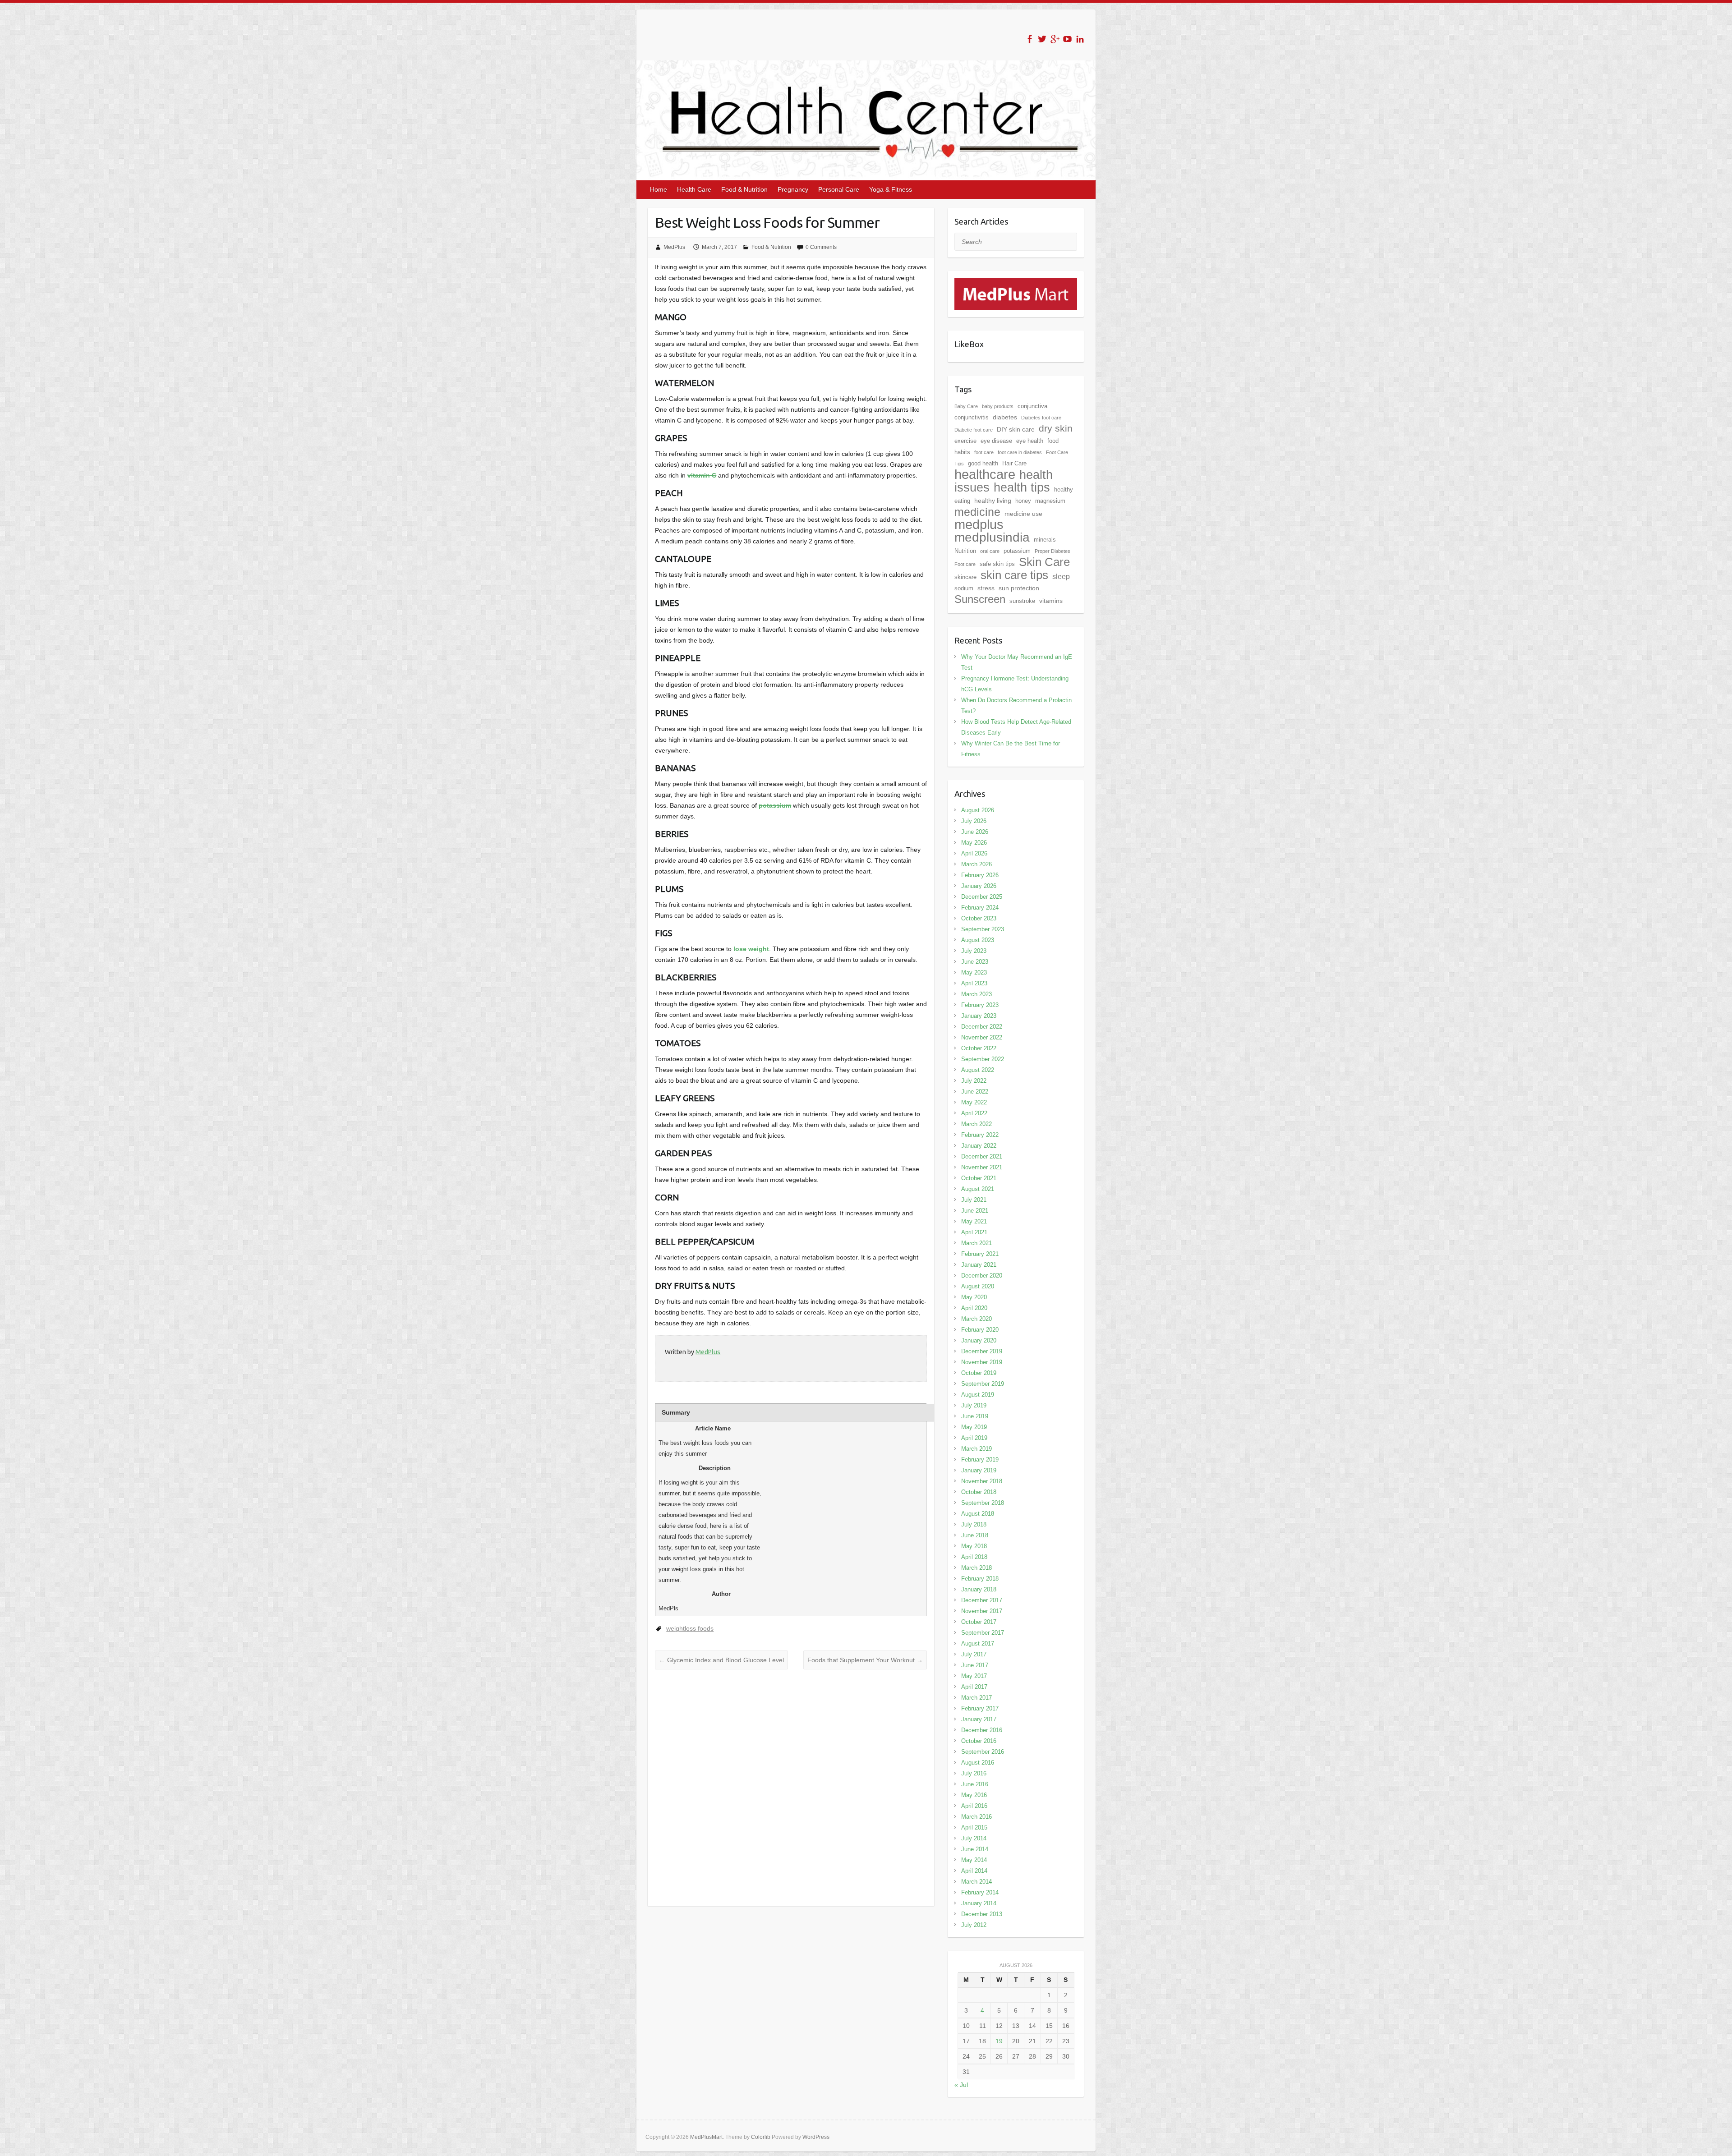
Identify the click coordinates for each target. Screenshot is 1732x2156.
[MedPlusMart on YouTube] (1067, 39)
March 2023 (977, 994)
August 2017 (978, 1643)
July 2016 (974, 1773)
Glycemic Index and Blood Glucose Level (721, 1660)
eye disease (996, 441)
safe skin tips (997, 564)
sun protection (1019, 588)
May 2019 (974, 1427)
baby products (998, 406)
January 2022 (979, 1146)
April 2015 (974, 1827)
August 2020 (978, 1286)
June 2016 (975, 1784)
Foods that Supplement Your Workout (865, 1660)
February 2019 (980, 1460)
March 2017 (977, 1698)
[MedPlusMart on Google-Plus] (1055, 39)
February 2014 (980, 1892)
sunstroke (1022, 601)
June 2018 (975, 1535)
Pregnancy (793, 189)
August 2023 (978, 940)
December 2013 (982, 1914)
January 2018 (979, 1589)
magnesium (1050, 501)
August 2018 (978, 1514)
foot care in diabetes (1020, 452)
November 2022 (982, 1037)
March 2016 (977, 1817)
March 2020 (977, 1319)
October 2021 (979, 1178)
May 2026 (974, 843)
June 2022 (975, 1092)
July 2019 (974, 1405)
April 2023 (974, 983)
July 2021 (974, 1200)
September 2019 (983, 1384)
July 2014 (974, 1838)
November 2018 (982, 1481)
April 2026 (974, 853)
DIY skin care (1016, 429)
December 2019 (982, 1351)
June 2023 (975, 962)
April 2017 (974, 1687)
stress (986, 588)
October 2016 (979, 1741)
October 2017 (979, 1622)
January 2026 (979, 886)
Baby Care (966, 406)
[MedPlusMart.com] (1016, 283)
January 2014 (979, 1903)
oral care (990, 551)
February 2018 (980, 1579)
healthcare (985, 474)
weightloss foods (690, 1628)
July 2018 (974, 1524)
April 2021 (974, 1232)
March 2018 (977, 1568)
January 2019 (979, 1470)
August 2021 (978, 1189)
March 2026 (977, 864)
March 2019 (977, 1449)
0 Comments (821, 247)
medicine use (1023, 514)
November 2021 (982, 1167)
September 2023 (983, 929)
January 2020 (979, 1340)
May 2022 (974, 1102)
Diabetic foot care (974, 430)
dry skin (1056, 428)
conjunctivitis (972, 417)
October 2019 (979, 1373)
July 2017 (974, 1654)
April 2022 (974, 1113)
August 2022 (978, 1070)
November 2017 (982, 1611)
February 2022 (980, 1135)
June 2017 (975, 1665)
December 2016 (982, 1730)
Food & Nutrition (744, 189)
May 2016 (974, 1795)
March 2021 (977, 1243)
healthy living (993, 501)
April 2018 (974, 1557)
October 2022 (979, 1048)
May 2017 (974, 1676)
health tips (1022, 487)
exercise (965, 441)
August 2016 (978, 1763)
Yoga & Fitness (891, 189)
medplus (979, 524)
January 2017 (979, 1719)
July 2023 (974, 951)
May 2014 (974, 1860)
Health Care (694, 189)
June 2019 (975, 1416)
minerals (1045, 540)
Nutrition (965, 551)
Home (659, 189)
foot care (984, 452)
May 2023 (974, 972)
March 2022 (977, 1124)
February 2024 (980, 908)
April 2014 (974, 1871)
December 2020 (982, 1276)
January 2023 (979, 1016)
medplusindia (992, 537)
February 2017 (980, 1708)
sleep (1061, 577)
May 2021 (974, 1221)
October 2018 (979, 1492)
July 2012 (974, 1925)
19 (999, 2041)
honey (1023, 501)
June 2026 (975, 832)
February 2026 (980, 875)
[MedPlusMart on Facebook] (1030, 39)
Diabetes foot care (1041, 418)
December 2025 (982, 897)
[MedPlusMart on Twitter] (1042, 39)
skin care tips (1014, 575)
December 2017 (982, 1600)
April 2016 (974, 1806)
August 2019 (978, 1395)
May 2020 (974, 1297)
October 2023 (979, 918)
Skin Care (1044, 562)
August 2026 (978, 810)
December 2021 (982, 1156)
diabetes (1005, 417)
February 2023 (980, 1005)
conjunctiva (1032, 406)
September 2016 (983, 1752)
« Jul (961, 2085)
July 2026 (974, 821)
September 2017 (983, 1633)
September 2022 (983, 1059)
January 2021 (979, 1265)
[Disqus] (791, 1788)
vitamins (1051, 601)
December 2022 (982, 1027)
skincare (965, 577)
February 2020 (980, 1330)
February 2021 (980, 1254)
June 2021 (975, 1211)
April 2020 (974, 1308)
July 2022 (974, 1081)
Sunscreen (980, 599)
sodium (964, 588)
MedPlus (674, 247)
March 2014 (977, 1882)
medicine (977, 512)
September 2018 (983, 1503)
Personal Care (839, 189)
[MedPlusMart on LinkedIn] (1080, 39)
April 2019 (974, 1438)
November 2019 (982, 1362)
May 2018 (974, 1546)
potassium (775, 805)
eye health (1030, 441)
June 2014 (975, 1849)
